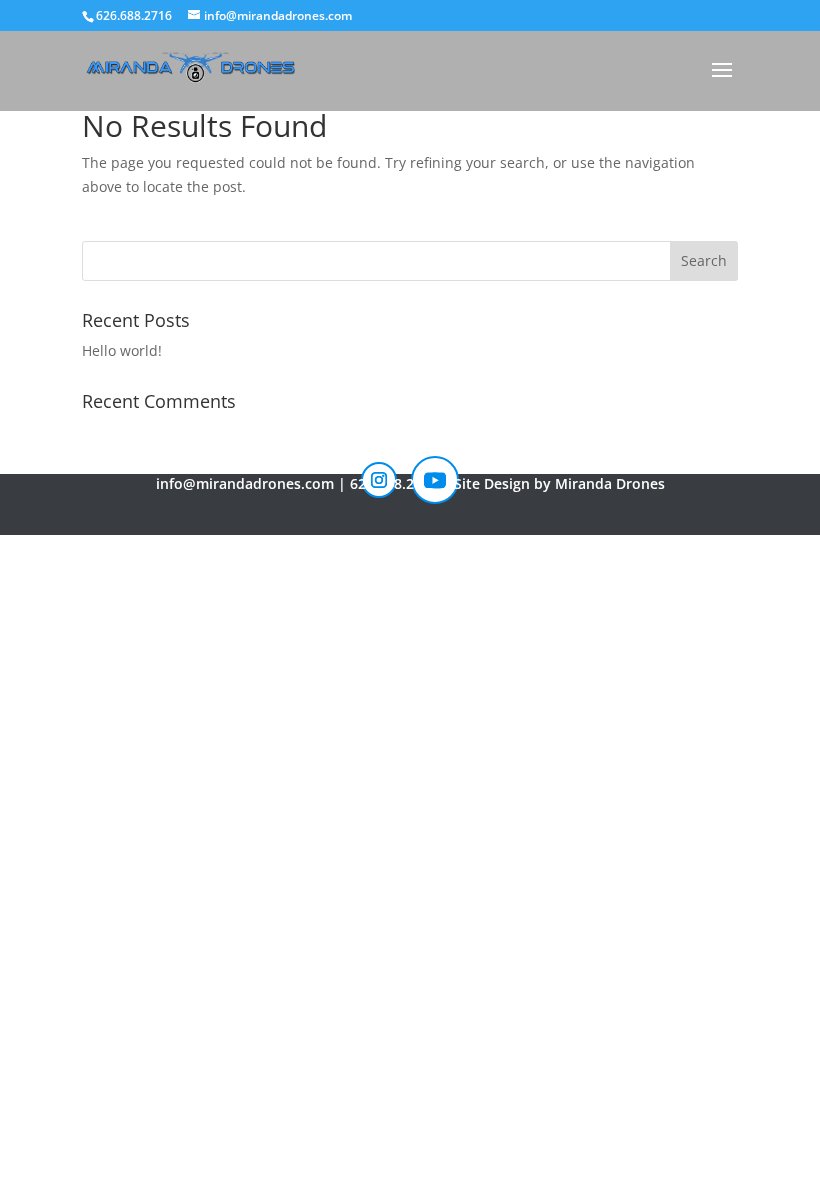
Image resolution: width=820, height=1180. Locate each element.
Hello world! (122, 350)
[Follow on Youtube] (435, 480)
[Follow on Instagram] (379, 480)
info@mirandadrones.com (245, 483)
